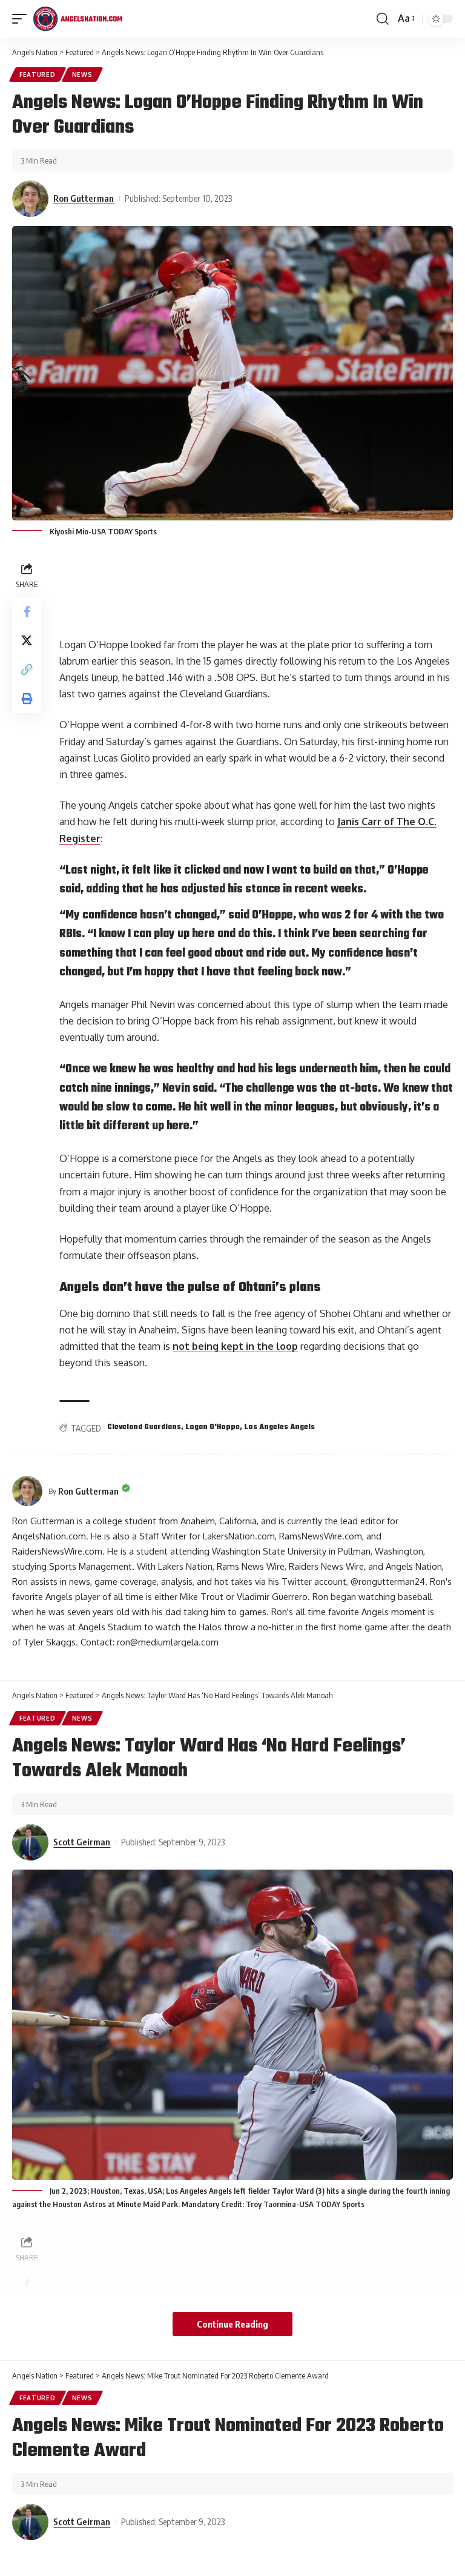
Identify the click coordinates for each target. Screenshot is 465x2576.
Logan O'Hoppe (213, 1427)
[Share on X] (27, 640)
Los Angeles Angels (280, 1427)
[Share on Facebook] (27, 611)
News (82, 75)
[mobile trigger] (22, 19)
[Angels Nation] (77, 19)
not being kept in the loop (235, 1346)
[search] (383, 19)
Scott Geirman (82, 1842)
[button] (27, 669)
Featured (38, 75)
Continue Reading (232, 2324)
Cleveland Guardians (144, 1427)
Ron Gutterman (84, 198)
